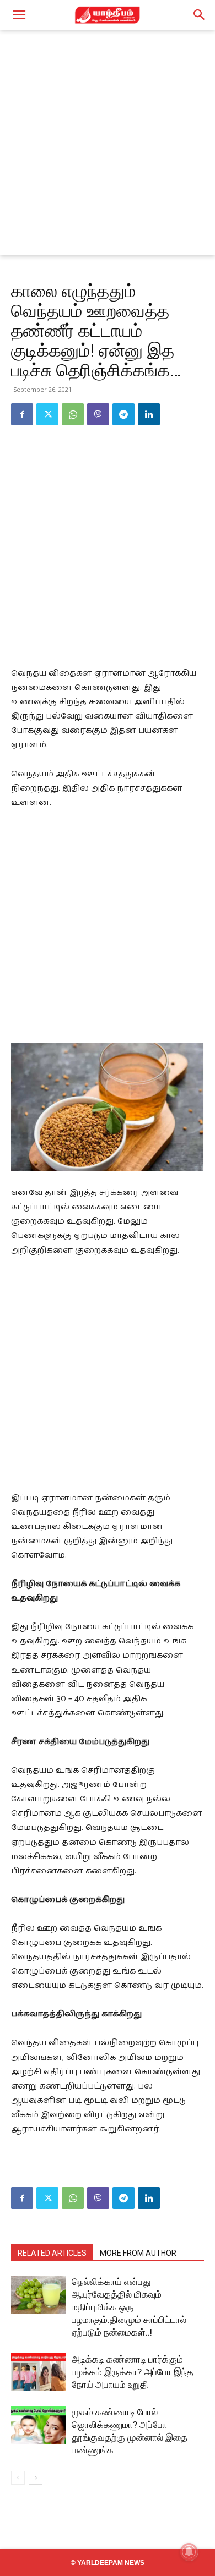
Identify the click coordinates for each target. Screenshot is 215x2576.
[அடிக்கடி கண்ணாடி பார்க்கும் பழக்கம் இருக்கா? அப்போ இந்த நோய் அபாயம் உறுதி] (39, 2372)
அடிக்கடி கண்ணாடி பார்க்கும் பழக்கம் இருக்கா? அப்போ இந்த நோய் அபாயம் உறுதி (133, 2372)
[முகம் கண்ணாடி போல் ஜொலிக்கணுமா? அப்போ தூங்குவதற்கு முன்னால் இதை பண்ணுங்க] (39, 2425)
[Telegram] (123, 414)
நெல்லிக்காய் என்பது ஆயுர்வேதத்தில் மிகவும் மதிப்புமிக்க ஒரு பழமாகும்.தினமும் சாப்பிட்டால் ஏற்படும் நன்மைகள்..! (129, 2307)
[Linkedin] (149, 414)
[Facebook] (22, 414)
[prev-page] (18, 2478)
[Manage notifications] (189, 2552)
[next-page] (36, 2478)
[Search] (200, 15)
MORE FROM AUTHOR (138, 2253)
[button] (19, 15)
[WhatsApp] (73, 414)
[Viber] (98, 414)
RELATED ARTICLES (52, 2253)
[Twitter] (47, 414)
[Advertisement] (108, 142)
